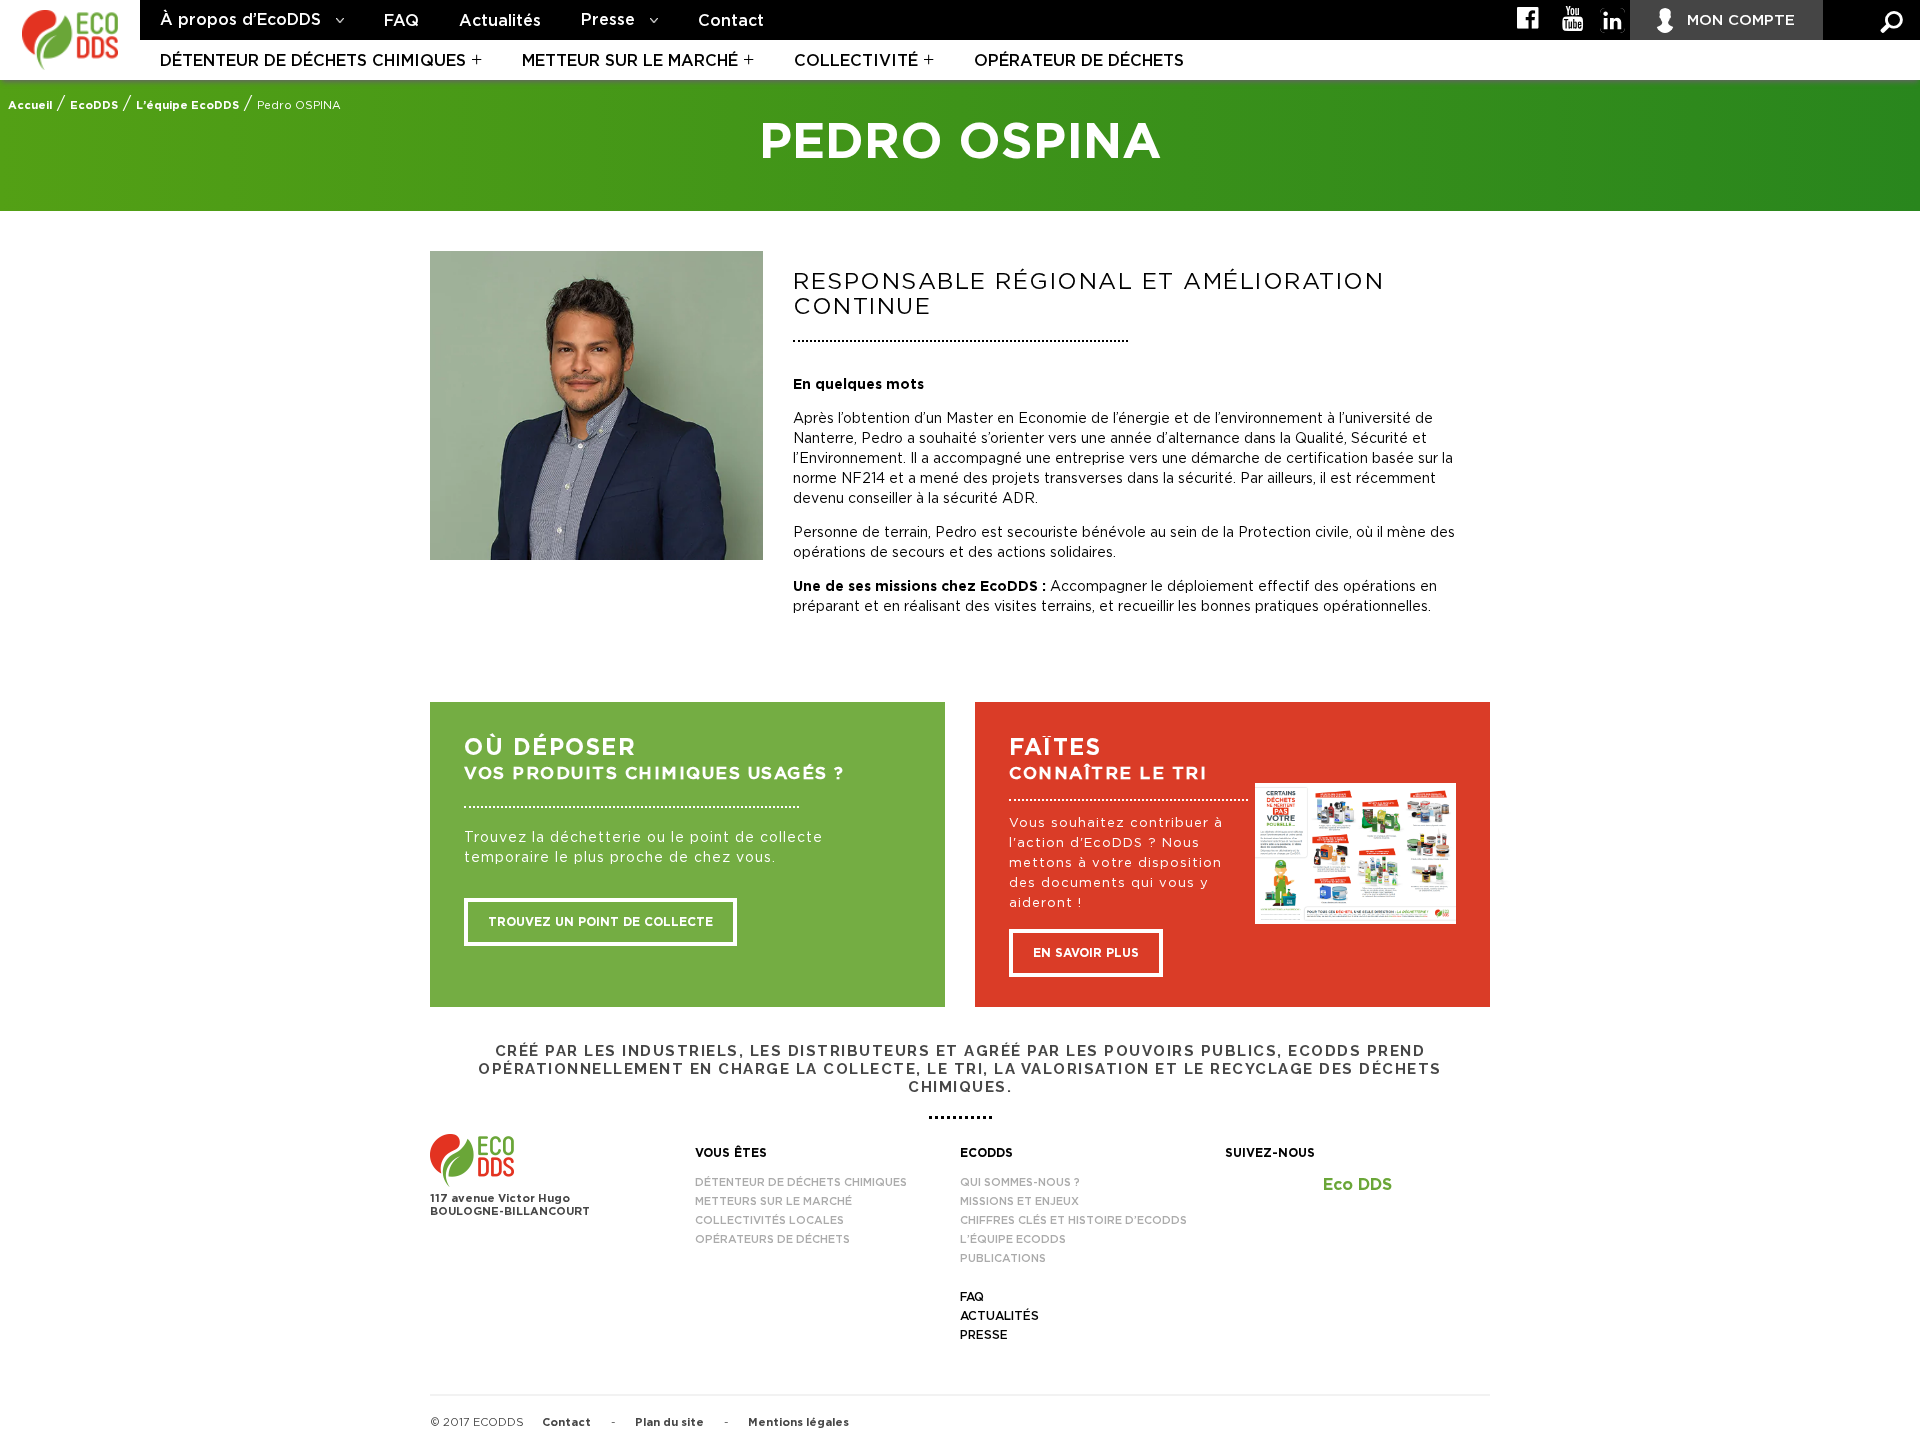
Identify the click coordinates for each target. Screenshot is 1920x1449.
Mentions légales (798, 1422)
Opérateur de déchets (1079, 61)
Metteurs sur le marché (773, 1201)
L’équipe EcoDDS (187, 105)
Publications (1003, 1258)
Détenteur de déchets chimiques (313, 61)
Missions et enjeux (1019, 1201)
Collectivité (856, 61)
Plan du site (669, 1422)
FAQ (401, 21)
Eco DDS (1357, 1185)
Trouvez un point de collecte (600, 922)
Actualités (500, 21)
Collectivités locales (769, 1220)
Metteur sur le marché (630, 61)
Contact (731, 21)
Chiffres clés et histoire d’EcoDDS (1073, 1220)
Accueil (30, 105)
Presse (608, 20)
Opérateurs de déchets (772, 1239)
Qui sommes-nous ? (1020, 1182)
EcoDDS (94, 105)
